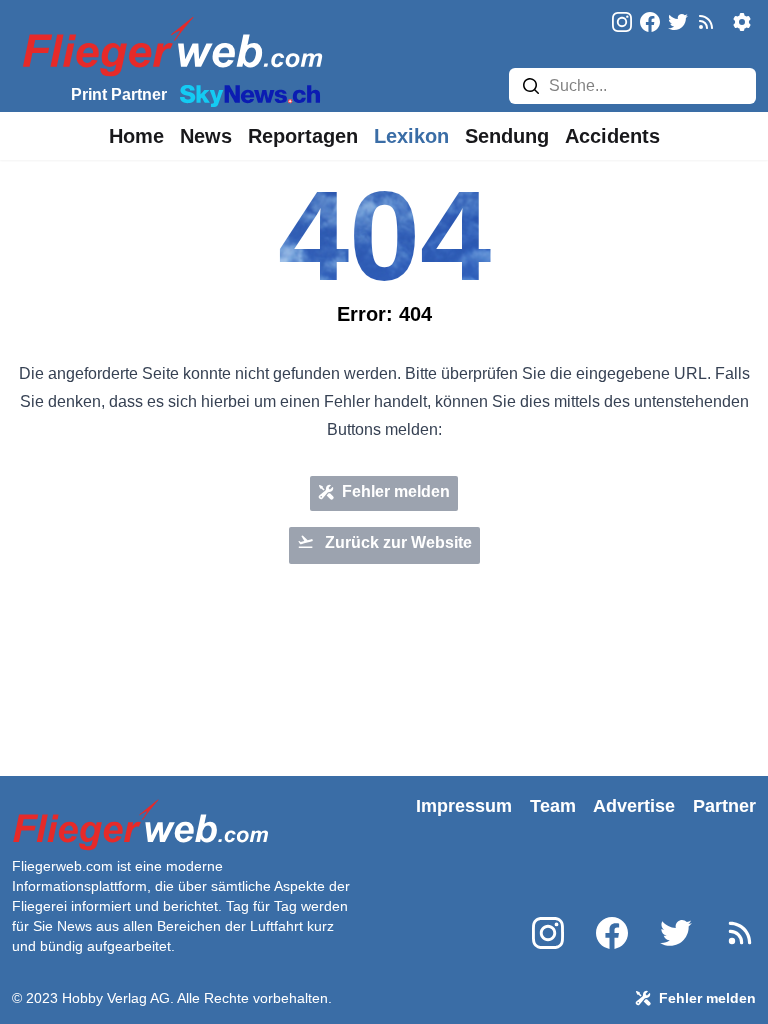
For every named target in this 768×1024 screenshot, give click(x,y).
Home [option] (136, 136)
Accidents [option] (612, 136)
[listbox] (136, 136)
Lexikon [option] (411, 136)
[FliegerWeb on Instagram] (622, 23)
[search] (531, 86)
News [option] (206, 136)
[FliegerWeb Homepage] (168, 45)
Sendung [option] (507, 136)
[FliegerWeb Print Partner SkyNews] (246, 94)
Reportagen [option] (303, 136)
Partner (724, 806)
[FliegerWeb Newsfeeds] (706, 22)
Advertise (634, 806)
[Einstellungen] (742, 22)
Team (553, 806)
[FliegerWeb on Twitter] (678, 23)
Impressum (464, 806)
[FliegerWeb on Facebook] (650, 23)
